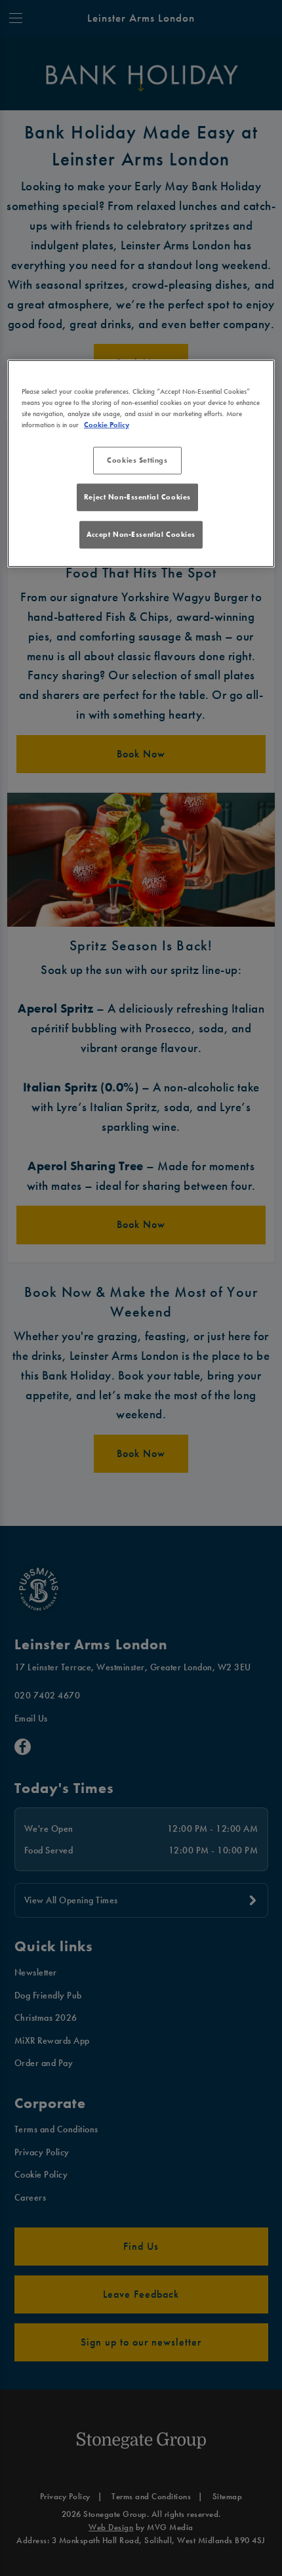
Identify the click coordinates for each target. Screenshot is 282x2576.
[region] (141, 464)
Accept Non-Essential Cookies (141, 534)
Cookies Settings (137, 460)
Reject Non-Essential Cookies (137, 497)
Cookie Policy (107, 425)
